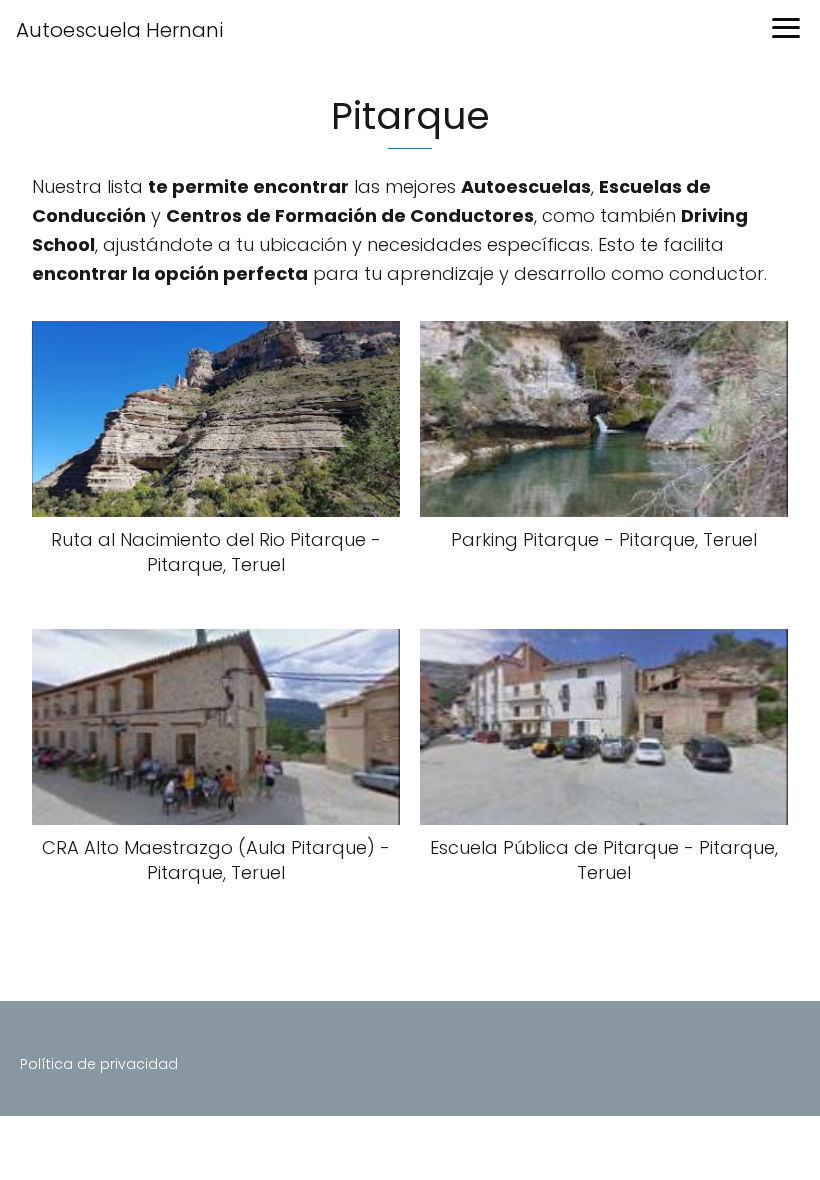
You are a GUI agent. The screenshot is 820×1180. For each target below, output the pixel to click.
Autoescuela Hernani (119, 30)
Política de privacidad (99, 1064)
